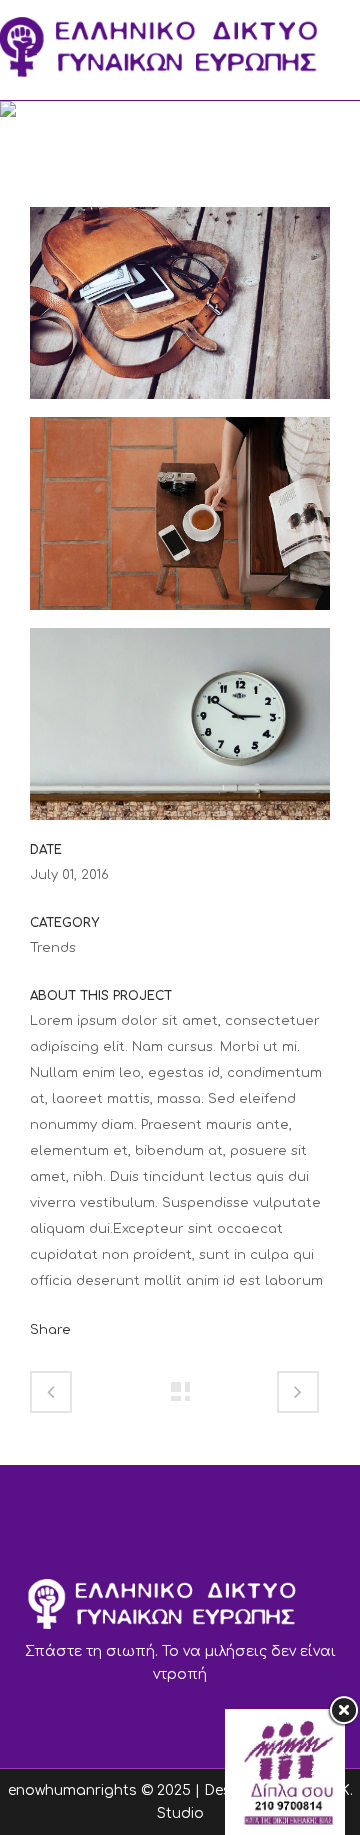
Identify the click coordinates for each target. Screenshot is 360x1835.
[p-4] (180, 522)
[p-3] (180, 312)
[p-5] (180, 732)
